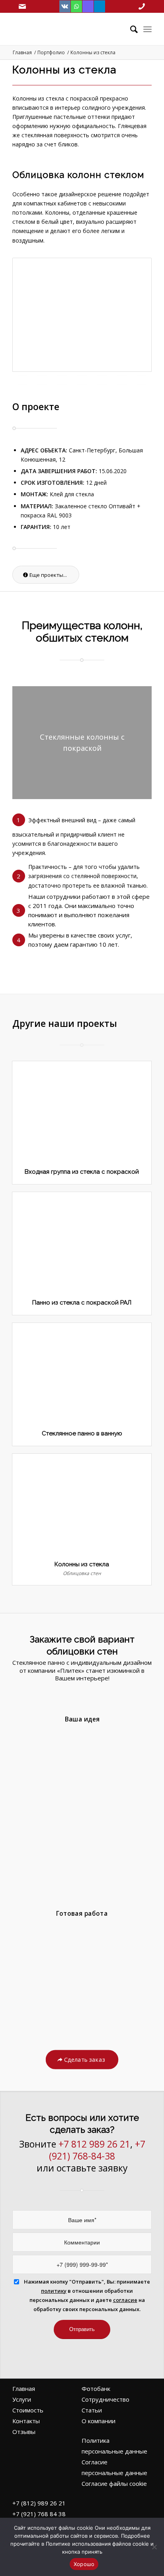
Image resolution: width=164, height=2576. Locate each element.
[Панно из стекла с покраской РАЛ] (82, 1242)
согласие (125, 2300)
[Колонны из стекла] (82, 1503)
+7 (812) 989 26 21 (39, 2503)
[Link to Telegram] (100, 6)
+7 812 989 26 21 (94, 2144)
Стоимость (28, 2410)
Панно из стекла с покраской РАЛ (82, 1303)
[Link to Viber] (88, 6)
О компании (99, 2421)
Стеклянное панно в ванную (82, 1433)
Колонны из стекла (82, 1564)
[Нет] (154, 2547)
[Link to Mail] (22, 6)
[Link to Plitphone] (142, 6)
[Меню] (147, 29)
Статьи (92, 2410)
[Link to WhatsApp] (76, 6)
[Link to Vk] (65, 6)
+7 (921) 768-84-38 (97, 2150)
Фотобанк (96, 2388)
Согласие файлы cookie (114, 2483)
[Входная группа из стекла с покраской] (82, 1111)
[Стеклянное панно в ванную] (82, 1372)
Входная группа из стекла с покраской (82, 1172)
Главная (24, 2388)
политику (54, 2291)
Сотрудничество (105, 2399)
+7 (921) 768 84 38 (39, 2514)
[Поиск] (130, 29)
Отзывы (24, 2432)
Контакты (26, 2421)
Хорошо (84, 2564)
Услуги (22, 2399)
